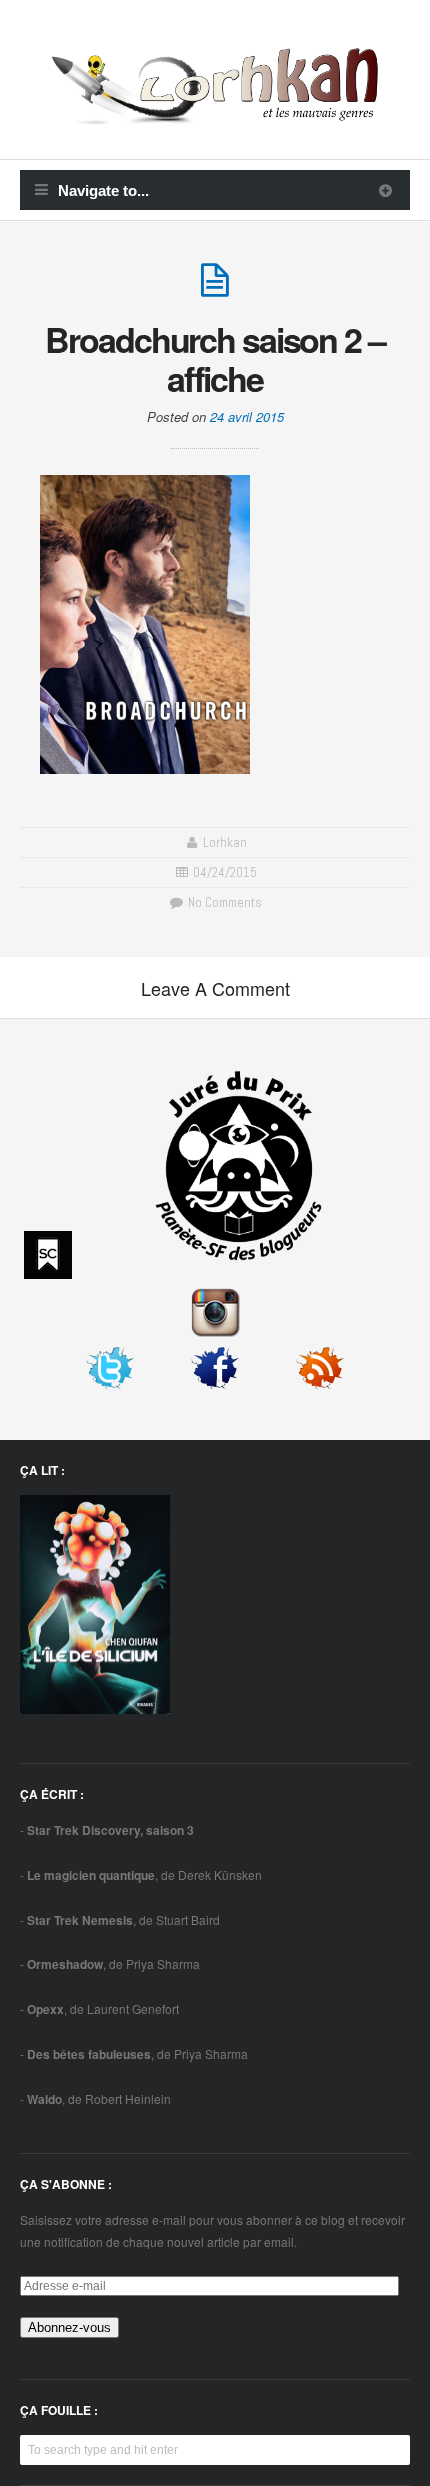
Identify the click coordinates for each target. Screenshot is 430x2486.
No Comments (223, 902)
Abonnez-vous (69, 2327)
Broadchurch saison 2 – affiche (214, 358)
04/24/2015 (225, 872)
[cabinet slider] (385, 190)
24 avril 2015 (247, 416)
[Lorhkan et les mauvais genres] (215, 113)
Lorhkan (225, 842)
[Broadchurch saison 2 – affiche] (215, 288)
